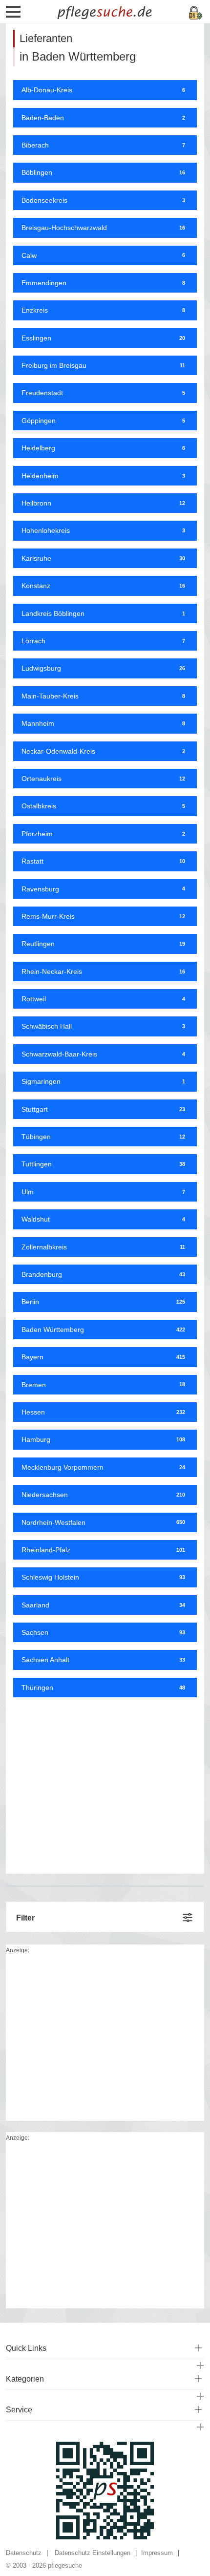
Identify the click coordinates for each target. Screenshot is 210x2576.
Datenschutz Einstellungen (93, 2553)
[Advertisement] (105, 1782)
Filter (25, 1918)
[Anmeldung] (196, 12)
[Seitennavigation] (13, 15)
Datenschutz (24, 2553)
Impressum (157, 2553)
